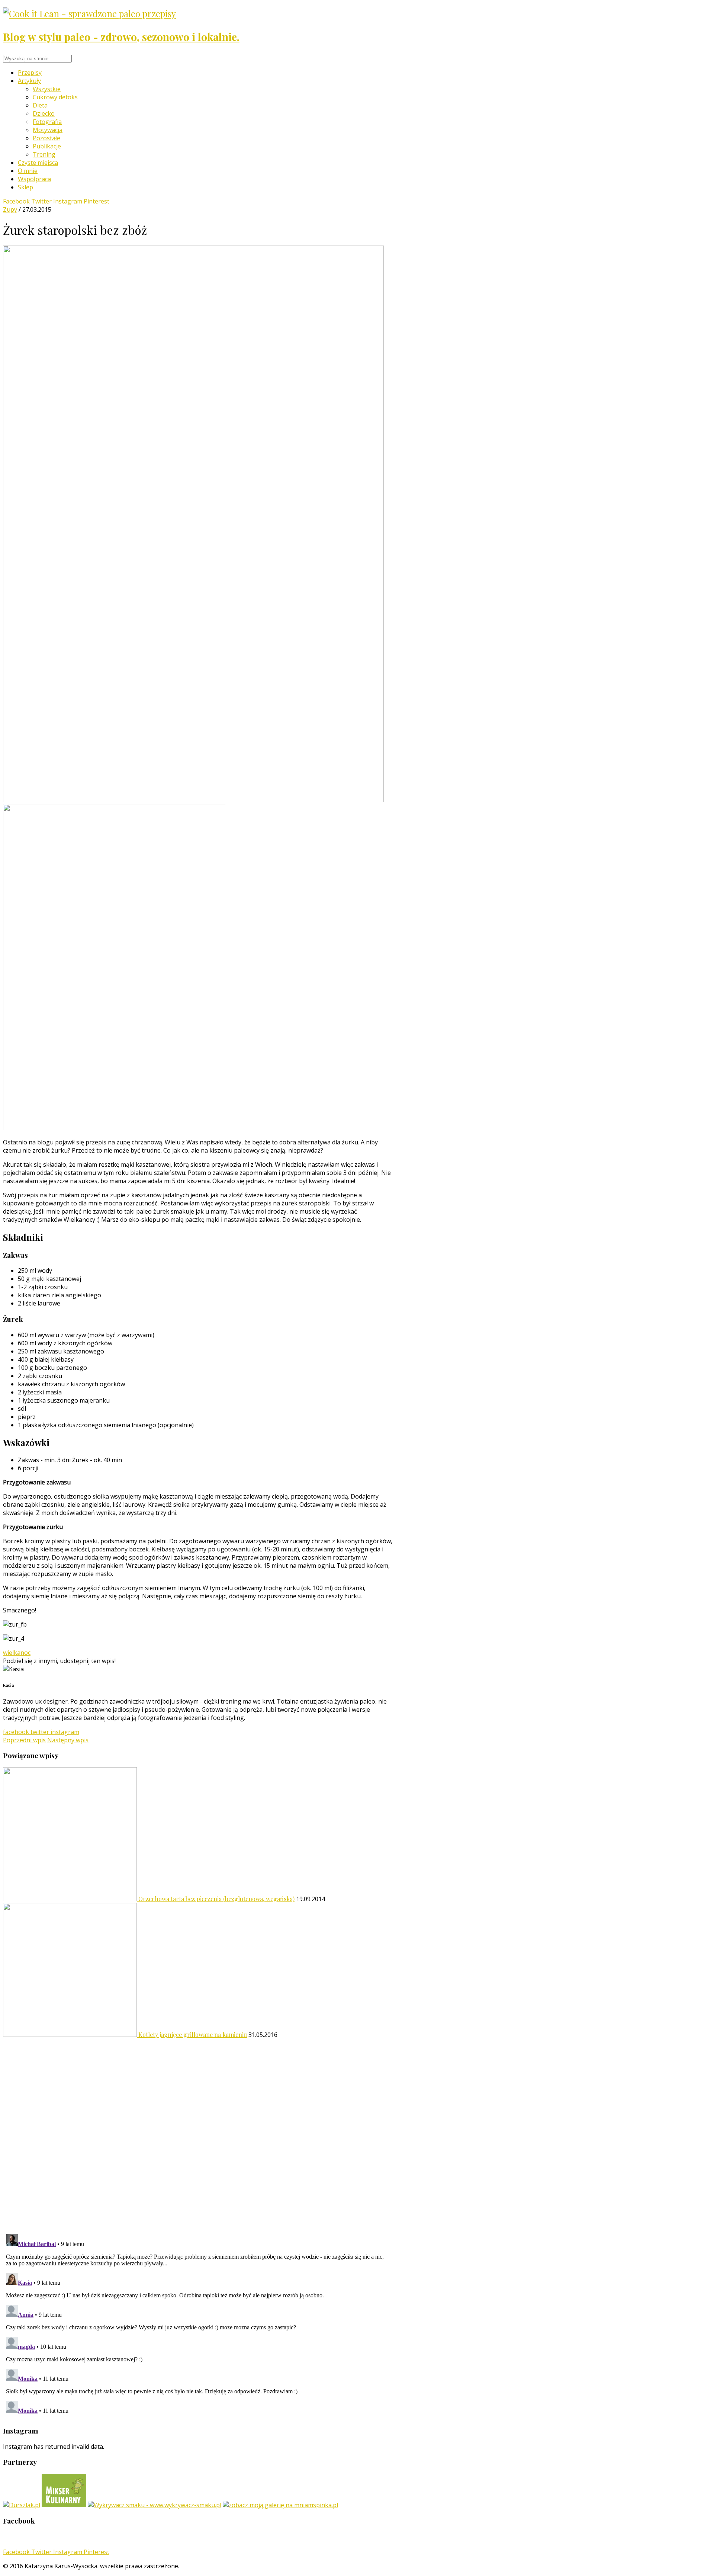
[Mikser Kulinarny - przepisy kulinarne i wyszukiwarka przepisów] (64, 2505)
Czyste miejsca (38, 163)
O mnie (28, 171)
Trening (44, 154)
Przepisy (30, 73)
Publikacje (47, 146)
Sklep (25, 187)
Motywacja (48, 130)
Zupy (10, 209)
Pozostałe (46, 138)
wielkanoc (17, 1653)
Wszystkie (47, 89)
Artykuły (29, 81)
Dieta (40, 105)
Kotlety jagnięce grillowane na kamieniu (193, 2034)
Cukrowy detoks (55, 97)
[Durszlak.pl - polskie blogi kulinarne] (22, 2505)
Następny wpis (68, 1740)
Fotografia (47, 122)
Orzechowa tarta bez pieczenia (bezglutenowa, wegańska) (216, 1899)
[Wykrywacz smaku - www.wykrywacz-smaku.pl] (155, 2505)
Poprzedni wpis (24, 1740)
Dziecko (44, 113)
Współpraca (34, 179)
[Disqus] (198, 2132)
